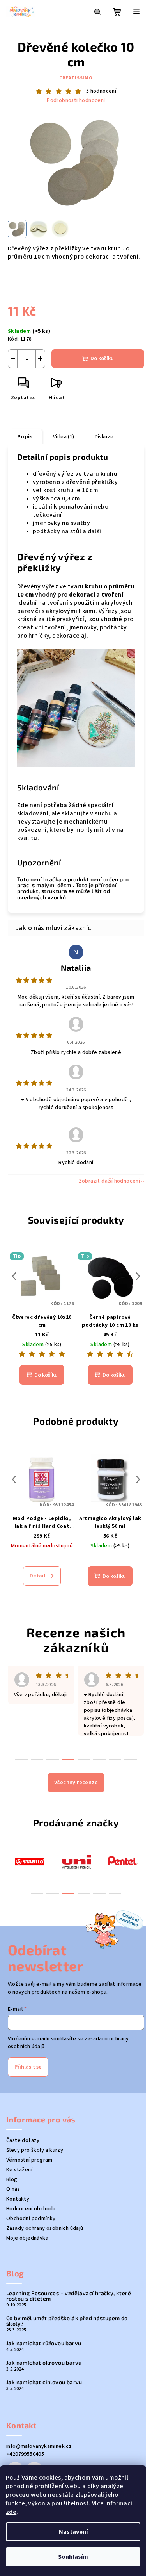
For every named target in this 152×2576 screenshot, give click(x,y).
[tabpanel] (30, 1861)
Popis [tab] (25, 437)
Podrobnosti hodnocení (76, 101)
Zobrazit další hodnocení (110, 1181)
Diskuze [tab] (104, 437)
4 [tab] (84, 1893)
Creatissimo (76, 78)
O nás (13, 2189)
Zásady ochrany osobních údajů (45, 2228)
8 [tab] (131, 1760)
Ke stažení (19, 2170)
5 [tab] (99, 1893)
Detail (38, 1576)
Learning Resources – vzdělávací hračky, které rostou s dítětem (69, 2296)
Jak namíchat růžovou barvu (44, 2343)
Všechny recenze (76, 1783)
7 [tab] (115, 1760)
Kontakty (18, 2199)
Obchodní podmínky (31, 2219)
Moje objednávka (27, 2238)
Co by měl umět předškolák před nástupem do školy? (67, 2321)
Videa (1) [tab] (64, 437)
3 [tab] (68, 1893)
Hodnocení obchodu (31, 2209)
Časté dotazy (23, 2140)
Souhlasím (73, 2557)
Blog (12, 2179)
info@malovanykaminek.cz (39, 2446)
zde (11, 2512)
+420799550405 (25, 2454)
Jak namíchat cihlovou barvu (44, 2382)
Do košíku (102, 359)
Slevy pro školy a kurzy (35, 2150)
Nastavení (73, 2532)
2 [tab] (53, 1893)
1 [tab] (37, 1893)
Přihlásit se (28, 2067)
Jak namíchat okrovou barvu (44, 2363)
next (138, 1276)
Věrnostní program (29, 2160)
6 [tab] (115, 1893)
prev (14, 1276)
